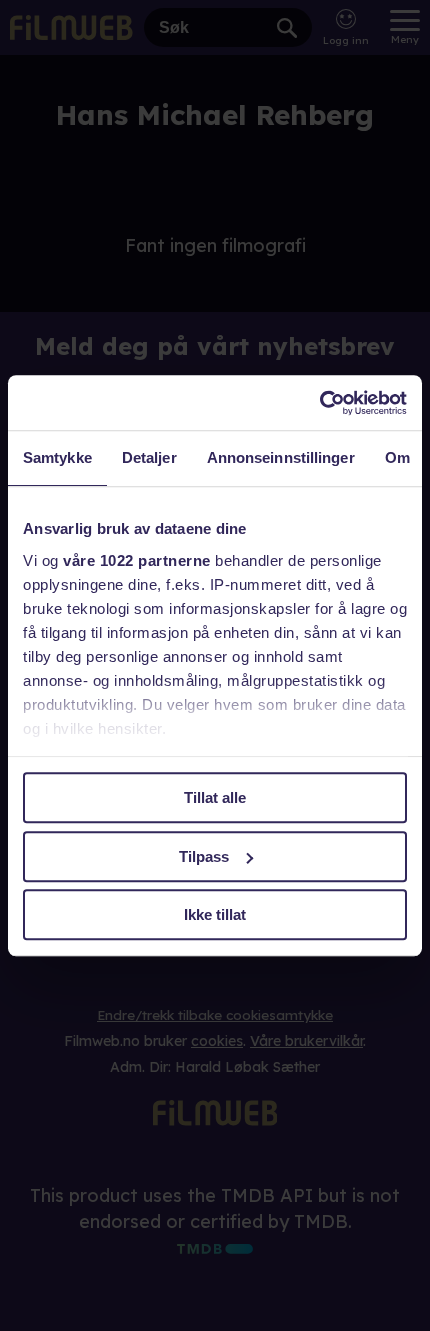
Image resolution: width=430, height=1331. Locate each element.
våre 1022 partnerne (137, 560)
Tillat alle (215, 797)
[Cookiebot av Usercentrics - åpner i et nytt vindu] (319, 403)
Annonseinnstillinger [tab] (281, 457)
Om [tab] (397, 457)
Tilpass (204, 856)
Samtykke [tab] (57, 457)
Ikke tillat (215, 914)
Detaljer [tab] (149, 457)
